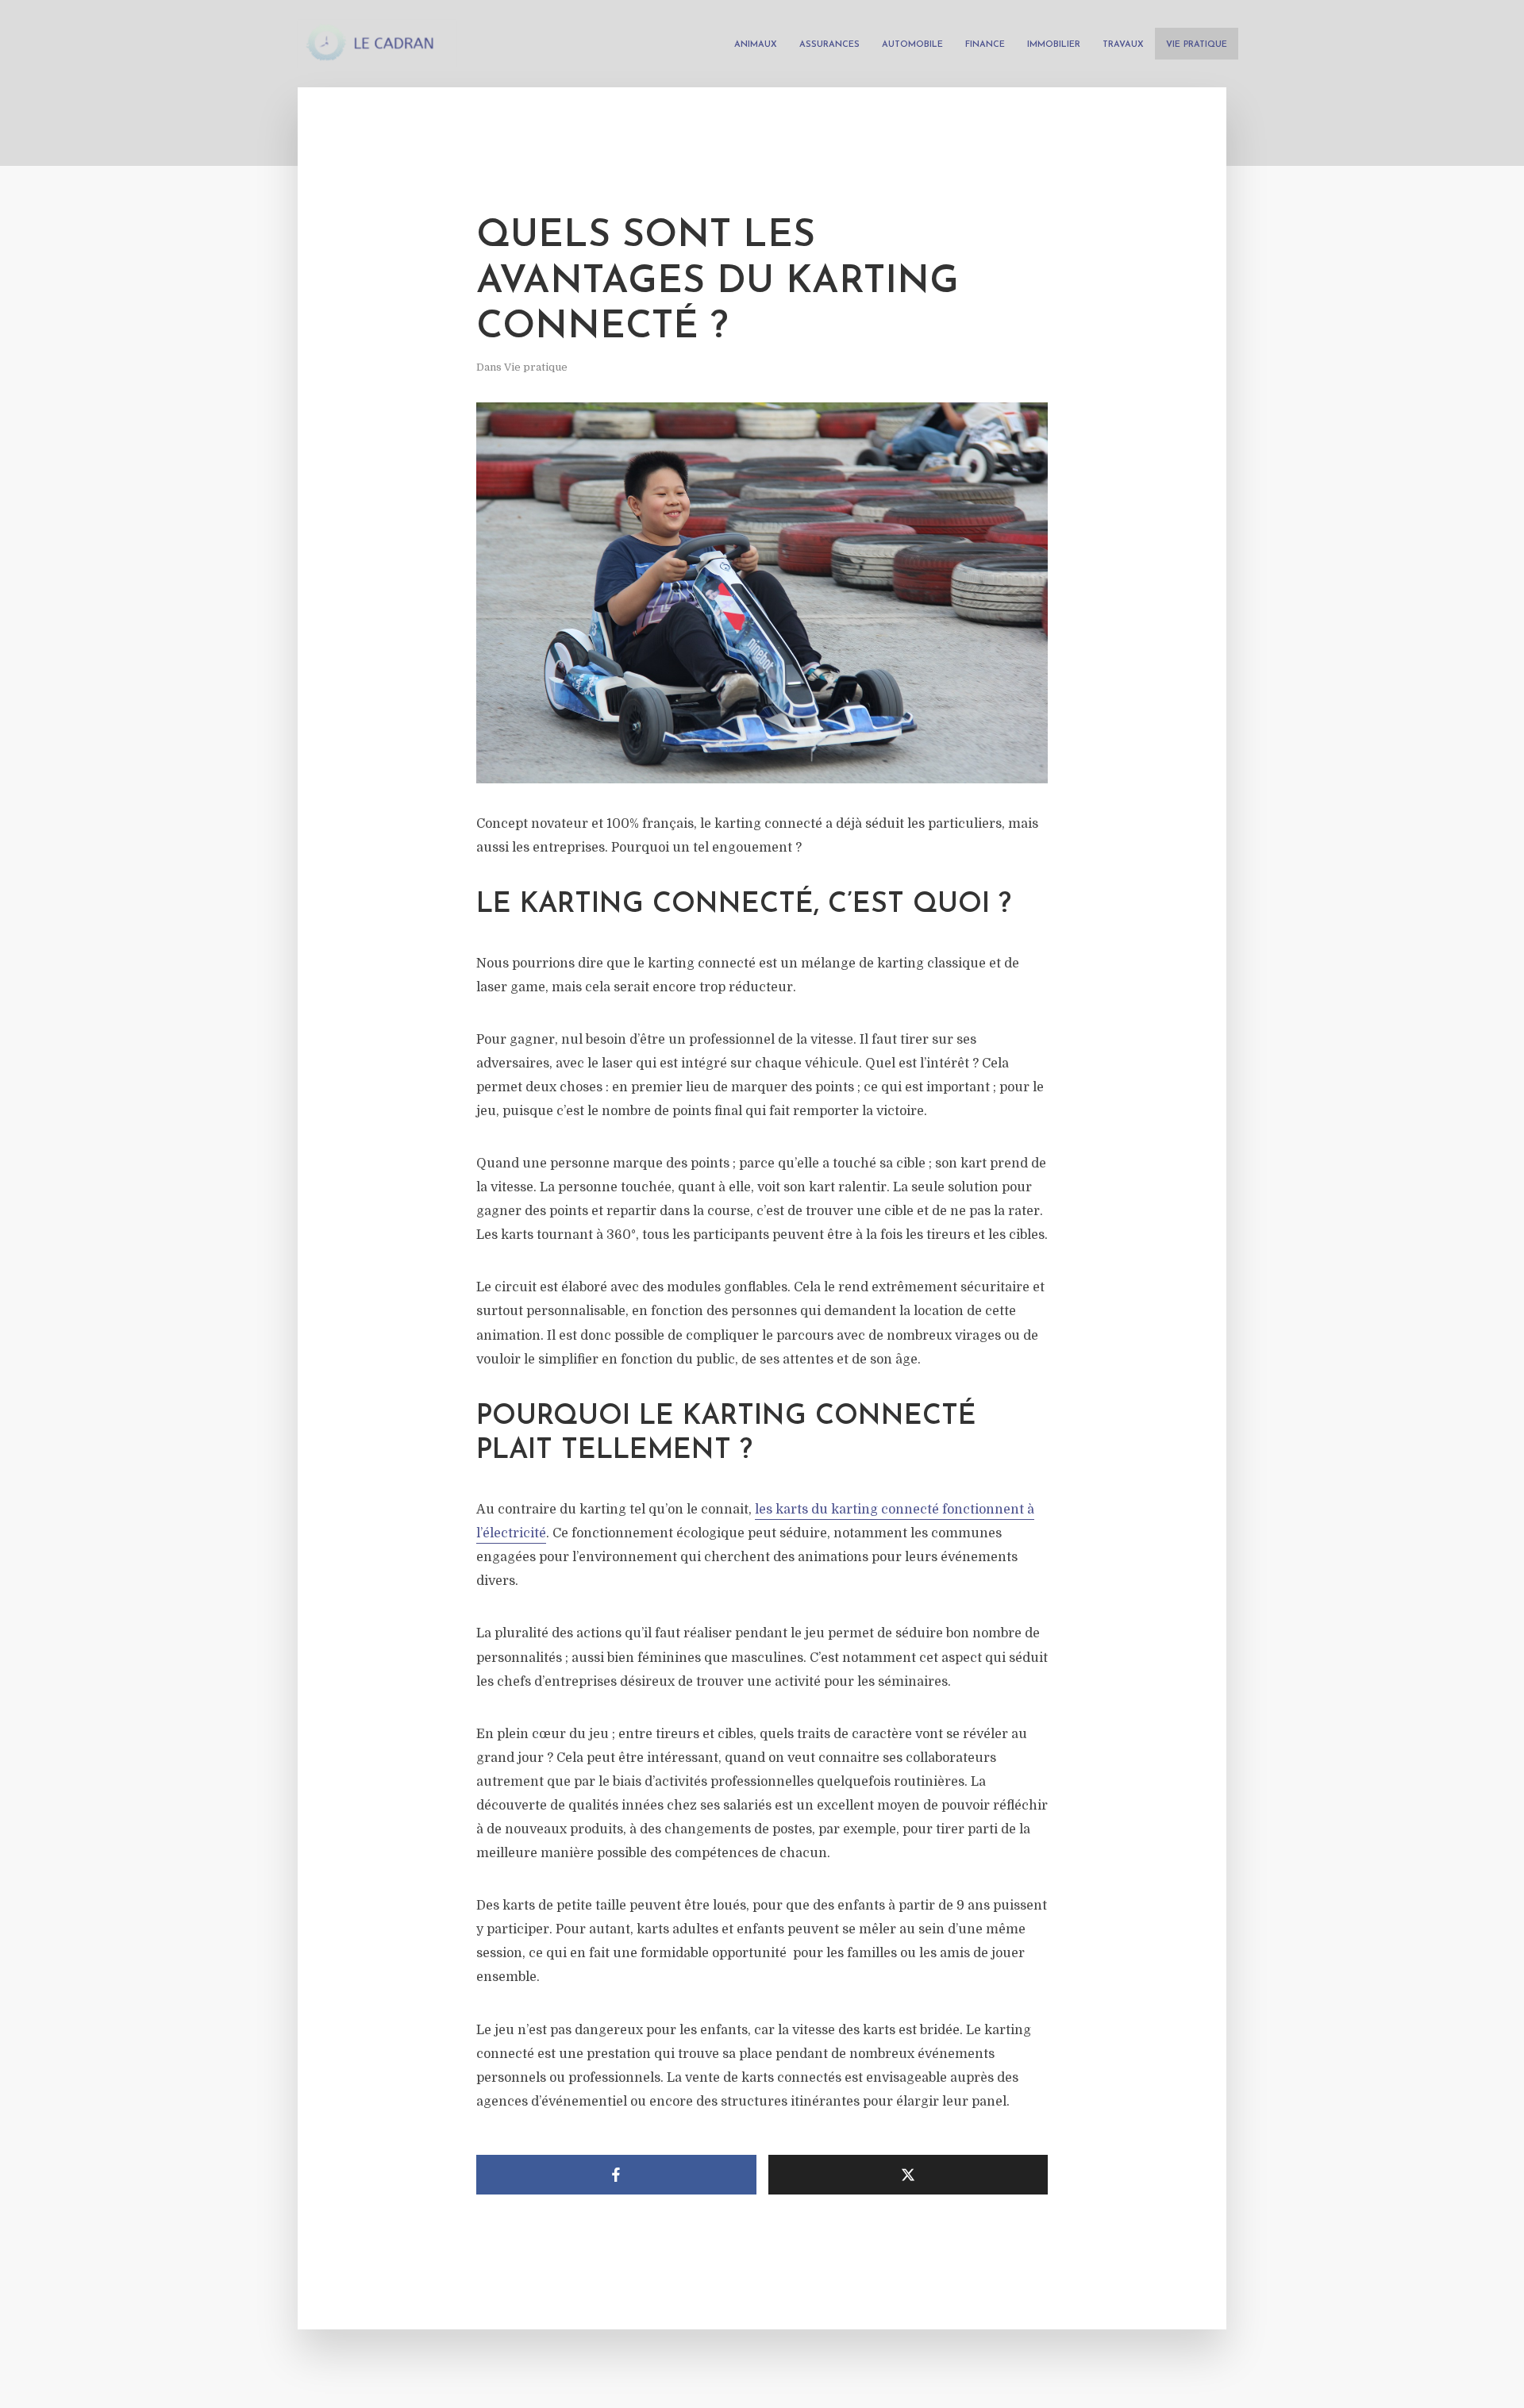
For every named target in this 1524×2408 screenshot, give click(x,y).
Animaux (756, 45)
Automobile (912, 45)
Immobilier (1054, 45)
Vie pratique (1197, 45)
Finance (985, 45)
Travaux (1123, 45)
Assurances (829, 45)
